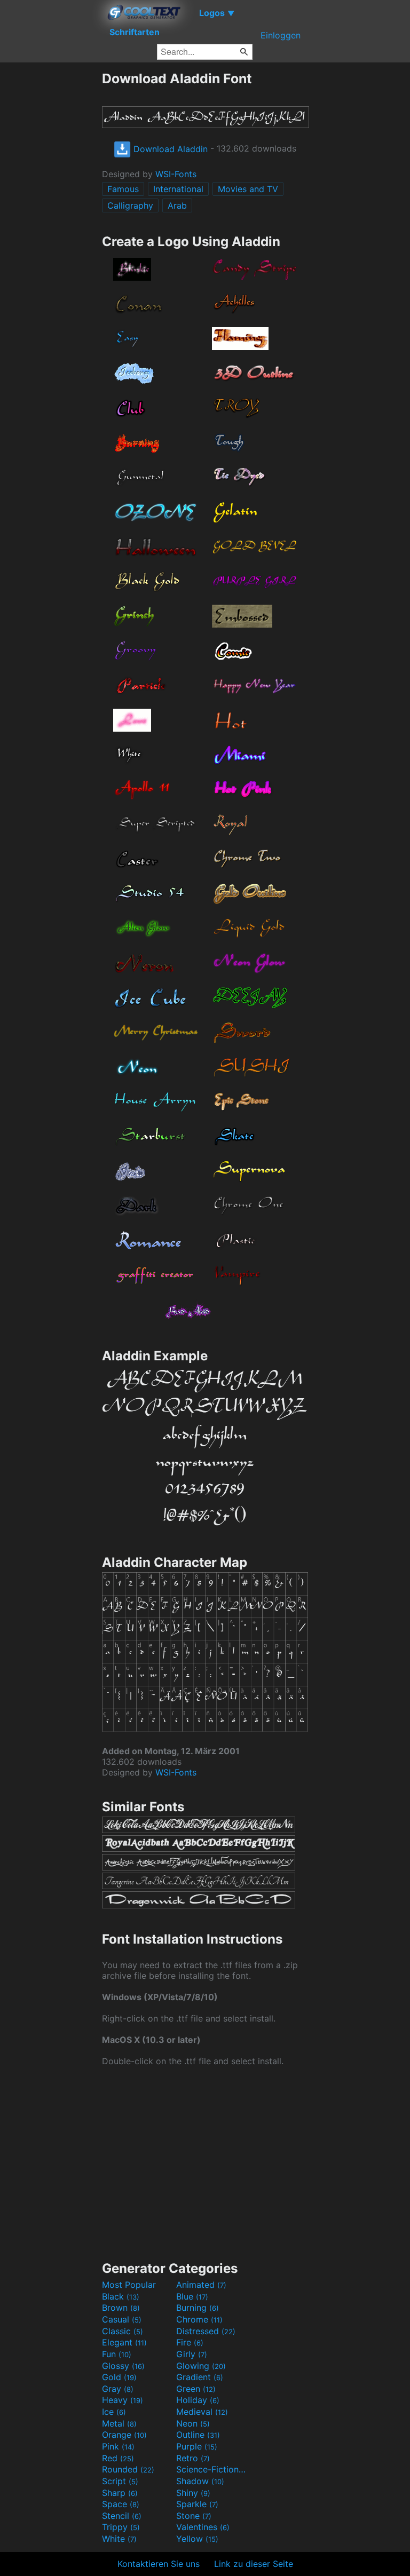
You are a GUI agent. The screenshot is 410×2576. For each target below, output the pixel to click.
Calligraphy (130, 205)
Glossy (123, 2366)
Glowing (201, 2366)
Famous (123, 189)
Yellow (197, 2539)
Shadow (200, 2481)
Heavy (123, 2400)
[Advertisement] (51, 231)
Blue (192, 2296)
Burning (198, 2308)
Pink (118, 2446)
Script (120, 2481)
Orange (124, 2435)
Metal (119, 2423)
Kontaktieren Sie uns (159, 2564)
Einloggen (281, 35)
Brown (121, 2308)
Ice (114, 2412)
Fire (190, 2342)
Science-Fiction (212, 2469)
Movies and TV (248, 189)
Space (121, 2504)
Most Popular (129, 2285)
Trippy (121, 2527)
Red (118, 2458)
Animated (201, 2285)
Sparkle (197, 2504)
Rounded (128, 2469)
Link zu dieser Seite (254, 2564)
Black (121, 2296)
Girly (192, 2354)
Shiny (193, 2493)
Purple (197, 2446)
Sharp (120, 2493)
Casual (122, 2319)
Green (196, 2389)
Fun (117, 2354)
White (119, 2539)
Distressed (206, 2331)
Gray (118, 2389)
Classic (123, 2331)
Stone (194, 2516)
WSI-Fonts (176, 174)
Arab (177, 205)
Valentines (203, 2527)
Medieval (202, 2412)
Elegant (124, 2342)
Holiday (198, 2400)
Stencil (122, 2516)
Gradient (200, 2377)
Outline (198, 2435)
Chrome (199, 2319)
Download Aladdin (169, 149)
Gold (119, 2377)
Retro (193, 2458)
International (178, 189)
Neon (193, 2423)
